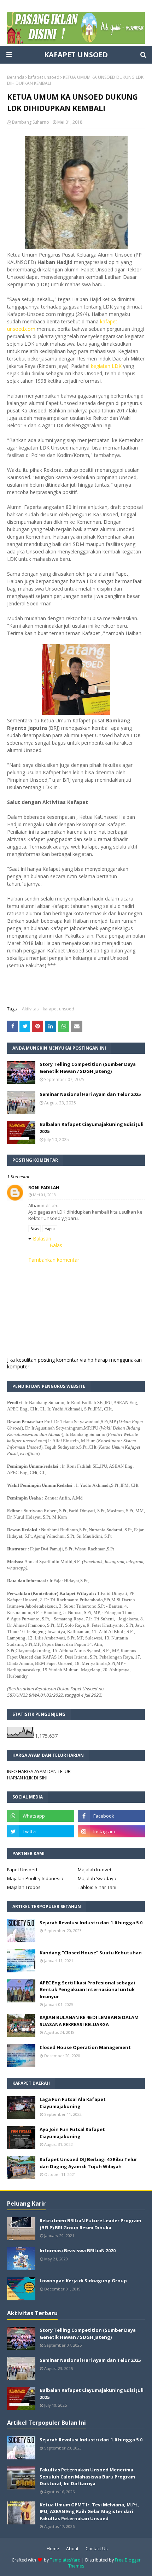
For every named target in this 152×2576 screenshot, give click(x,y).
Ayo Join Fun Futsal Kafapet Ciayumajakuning (72, 2133)
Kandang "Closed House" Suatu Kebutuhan (91, 1953)
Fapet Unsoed (22, 1870)
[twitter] (41, 1831)
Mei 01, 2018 (44, 1195)
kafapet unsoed (44, 77)
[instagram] (111, 1831)
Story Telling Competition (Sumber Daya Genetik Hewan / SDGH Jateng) (88, 1068)
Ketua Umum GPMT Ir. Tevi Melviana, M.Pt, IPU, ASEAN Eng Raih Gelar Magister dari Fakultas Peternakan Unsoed (89, 2512)
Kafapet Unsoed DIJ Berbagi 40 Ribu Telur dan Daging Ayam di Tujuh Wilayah (88, 2163)
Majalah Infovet (95, 1870)
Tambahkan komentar (54, 1260)
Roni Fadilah (44, 1188)
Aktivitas (30, 1009)
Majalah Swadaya (97, 1878)
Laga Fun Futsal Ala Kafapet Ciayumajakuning (73, 2103)
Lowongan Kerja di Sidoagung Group (83, 2281)
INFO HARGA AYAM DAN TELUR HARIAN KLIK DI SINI (39, 1774)
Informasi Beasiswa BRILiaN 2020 (78, 2251)
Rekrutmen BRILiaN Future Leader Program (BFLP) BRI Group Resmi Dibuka (90, 2224)
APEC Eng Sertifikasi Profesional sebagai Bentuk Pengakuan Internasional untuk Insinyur (87, 1990)
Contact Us (97, 2549)
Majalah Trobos (24, 1887)
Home (53, 2549)
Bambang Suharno (31, 122)
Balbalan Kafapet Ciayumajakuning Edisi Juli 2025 (92, 1128)
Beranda (16, 77)
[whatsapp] (41, 1816)
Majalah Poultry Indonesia (35, 1878)
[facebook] (111, 1816)
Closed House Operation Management (85, 2047)
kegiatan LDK (107, 366)
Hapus (50, 1229)
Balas (34, 1229)
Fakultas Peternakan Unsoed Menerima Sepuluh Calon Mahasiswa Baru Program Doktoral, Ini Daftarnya (87, 2477)
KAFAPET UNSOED (76, 55)
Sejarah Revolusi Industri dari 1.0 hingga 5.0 (91, 1923)
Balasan (42, 1239)
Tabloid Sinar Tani (97, 1887)
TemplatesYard (65, 2560)
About (72, 2549)
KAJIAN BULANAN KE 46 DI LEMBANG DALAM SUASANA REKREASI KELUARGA (89, 2021)
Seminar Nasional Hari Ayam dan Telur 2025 (90, 1094)
